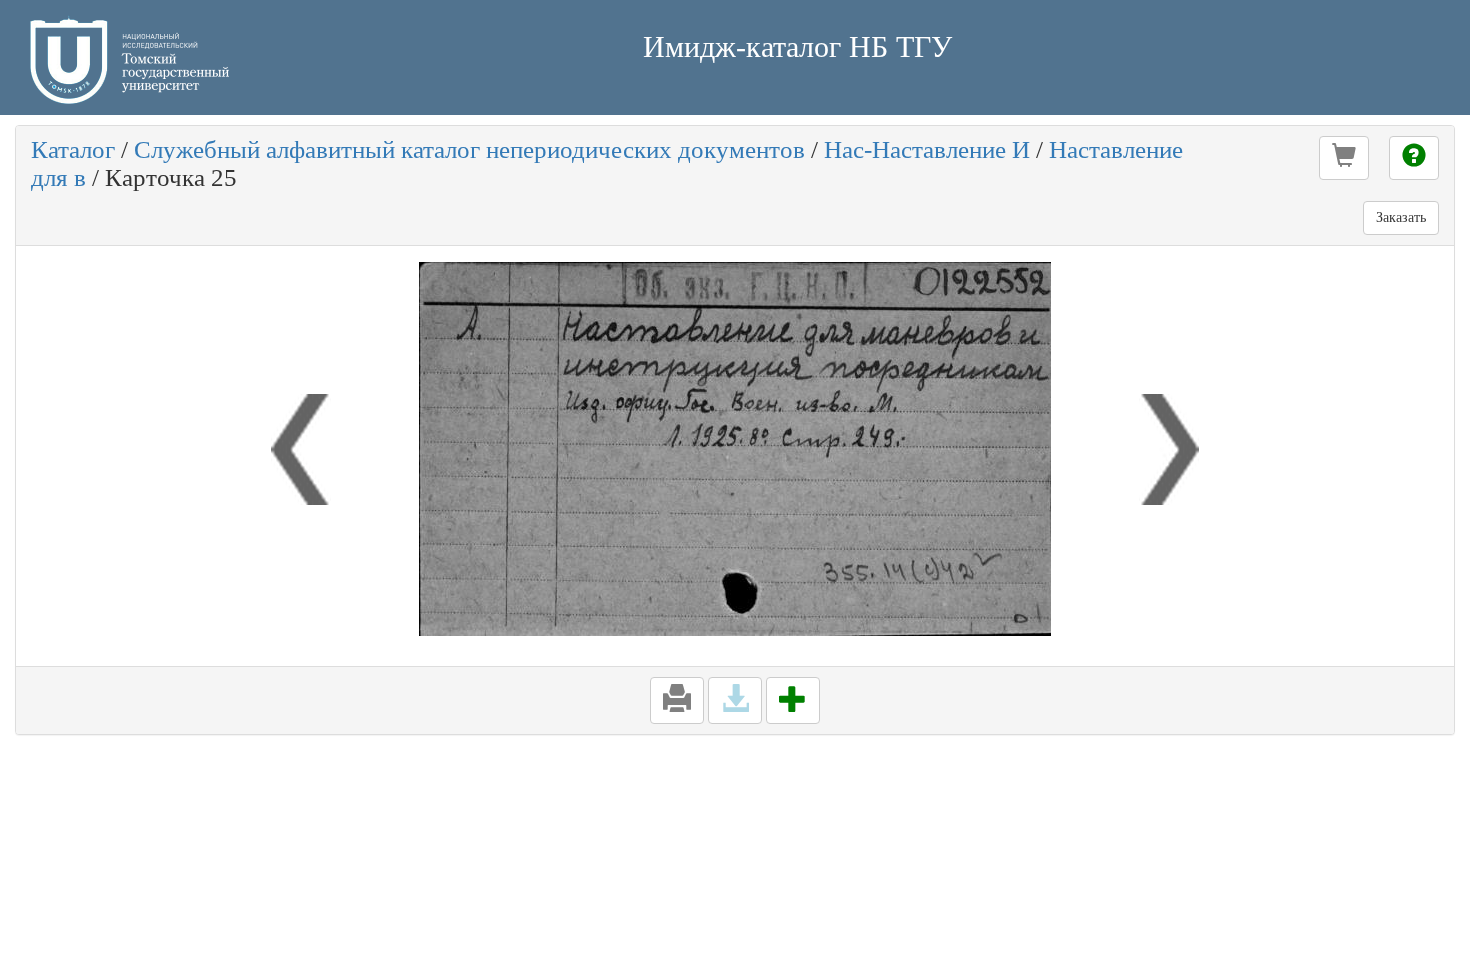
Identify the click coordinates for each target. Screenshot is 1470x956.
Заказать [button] (1401, 217)
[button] (1344, 158)
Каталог (73, 149)
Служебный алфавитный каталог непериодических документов (469, 149)
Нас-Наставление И (927, 149)
